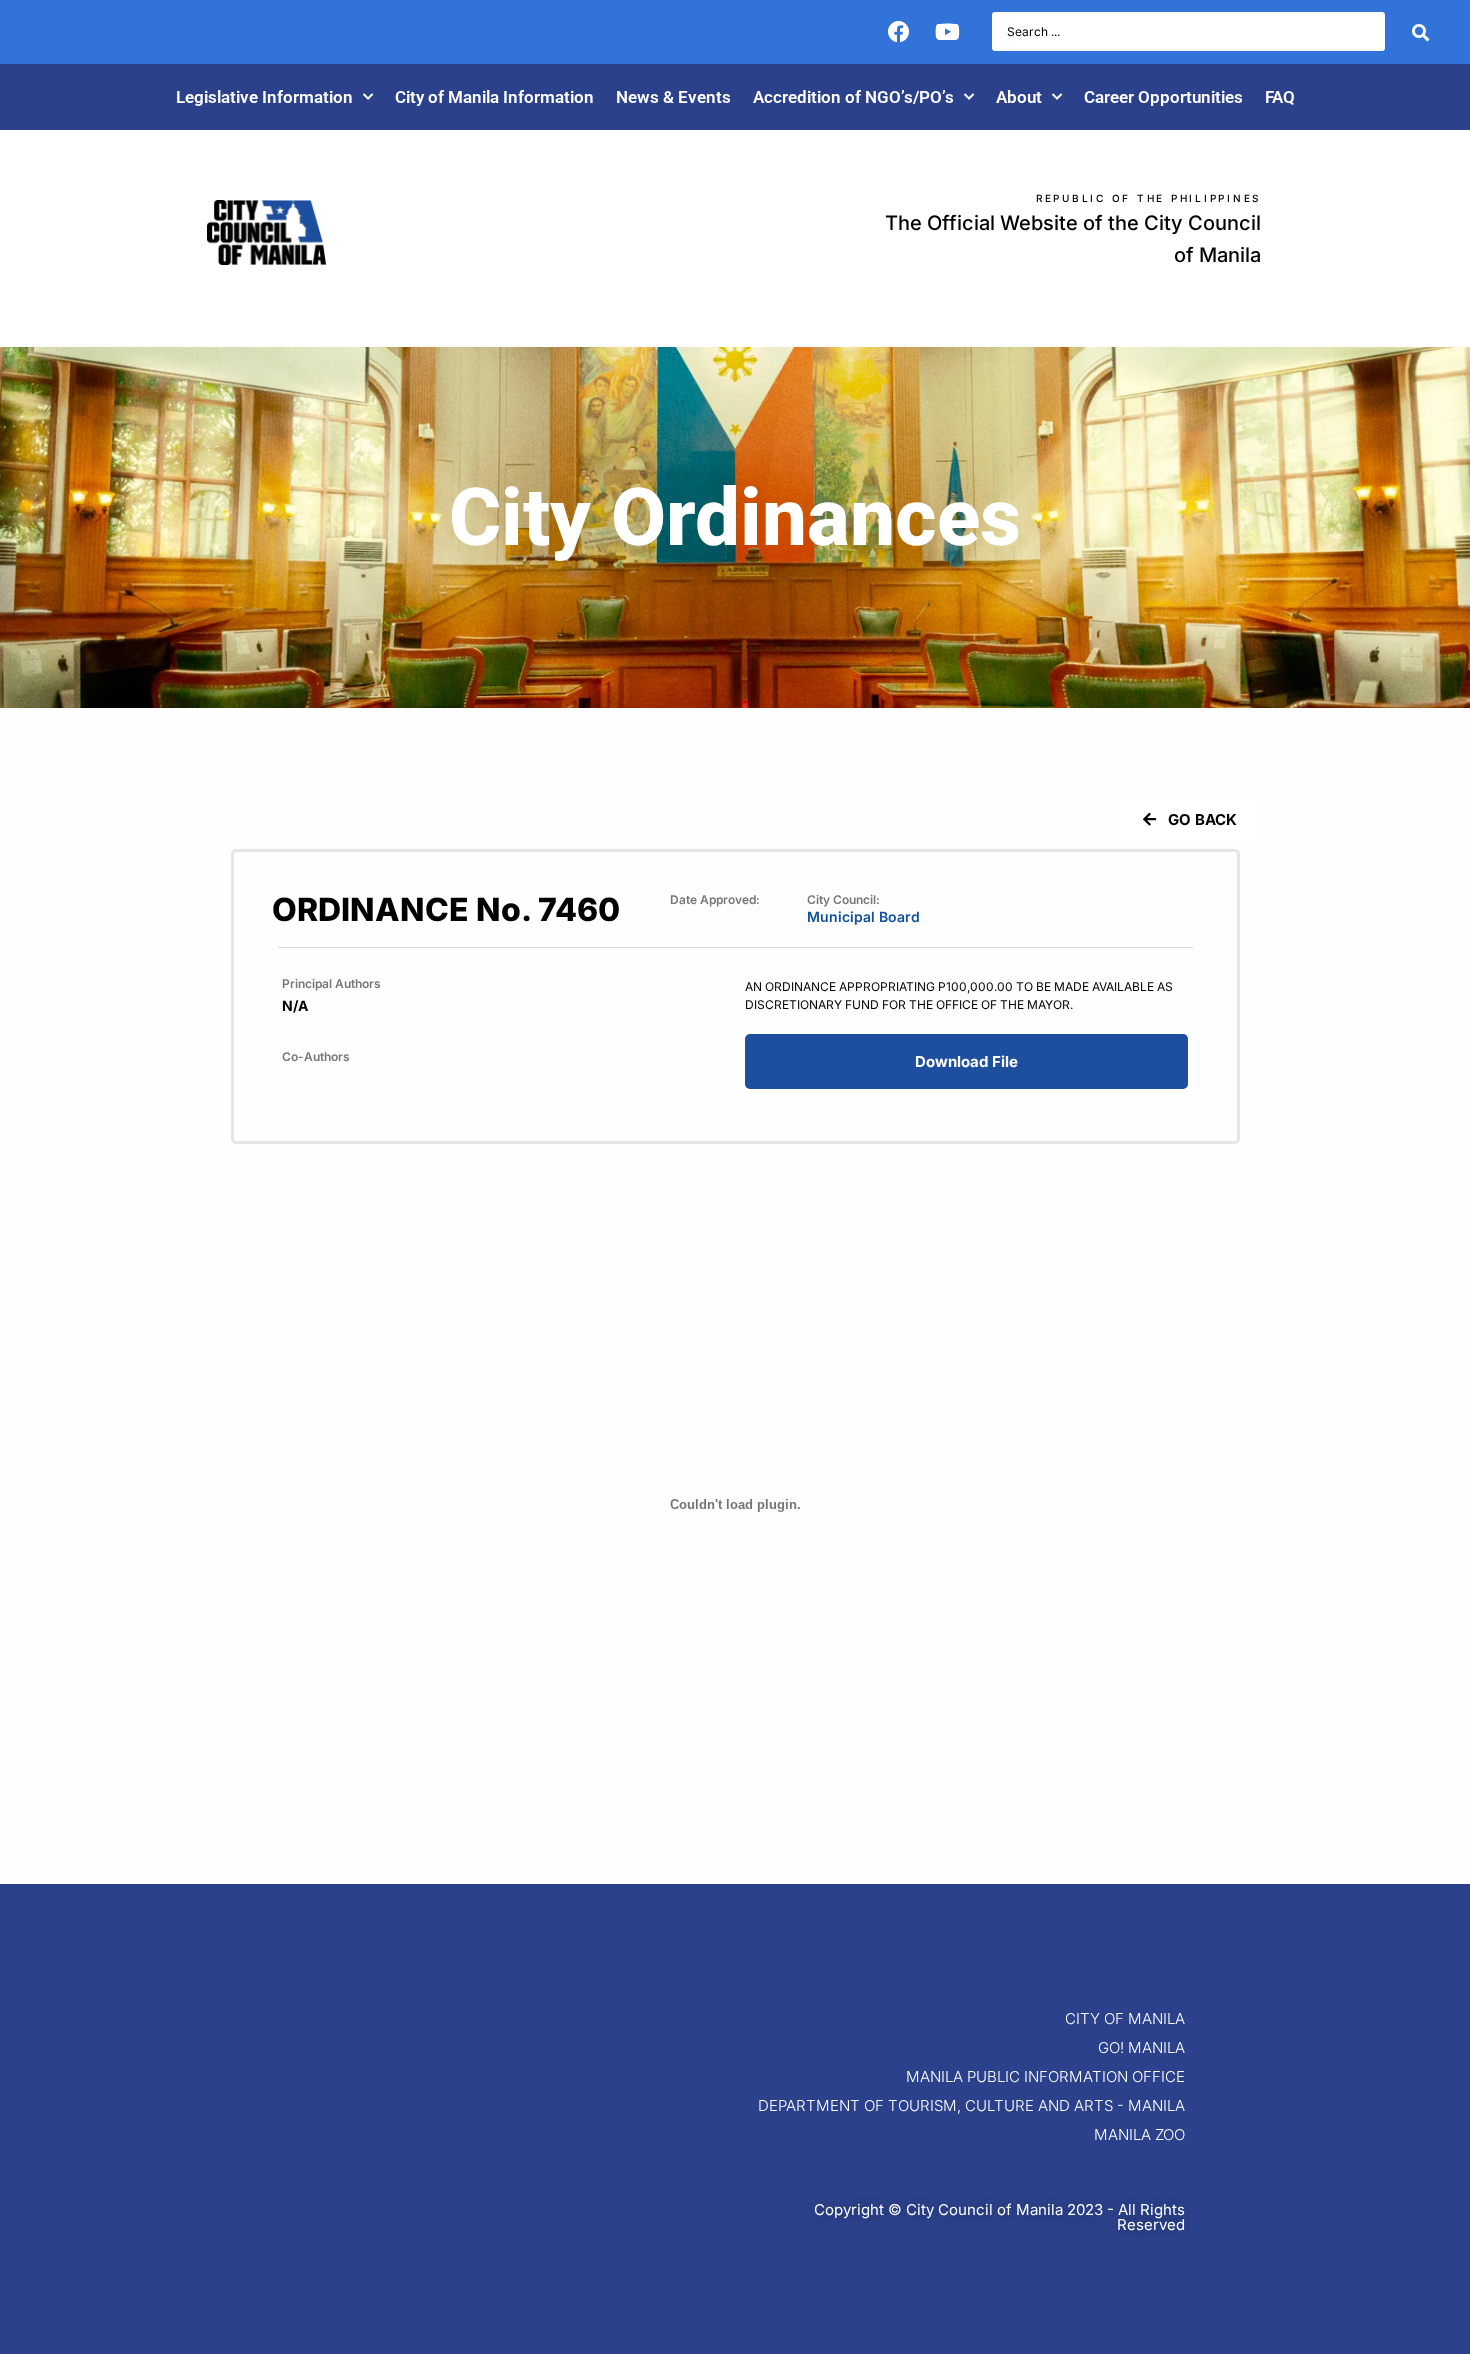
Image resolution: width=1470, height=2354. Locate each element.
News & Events (673, 97)
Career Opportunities (1163, 97)
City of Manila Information (494, 97)
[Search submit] (1420, 32)
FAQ (1280, 97)
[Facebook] (899, 32)
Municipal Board (863, 916)
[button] (1190, 819)
